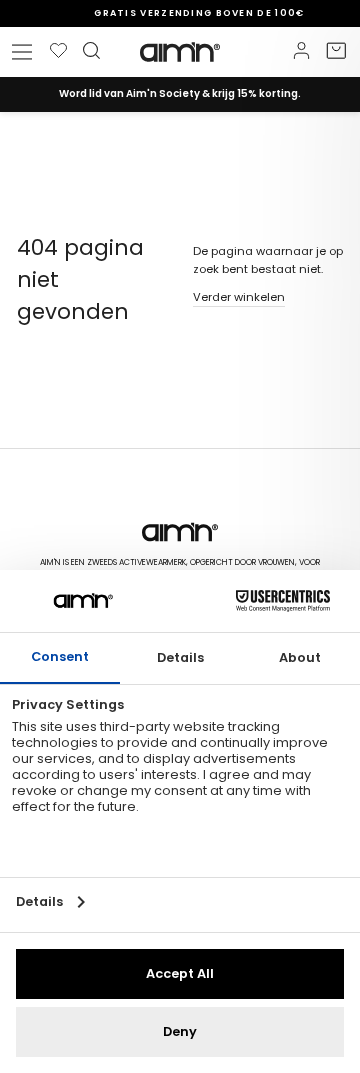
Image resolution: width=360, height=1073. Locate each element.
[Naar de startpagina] (180, 52)
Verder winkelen (239, 297)
